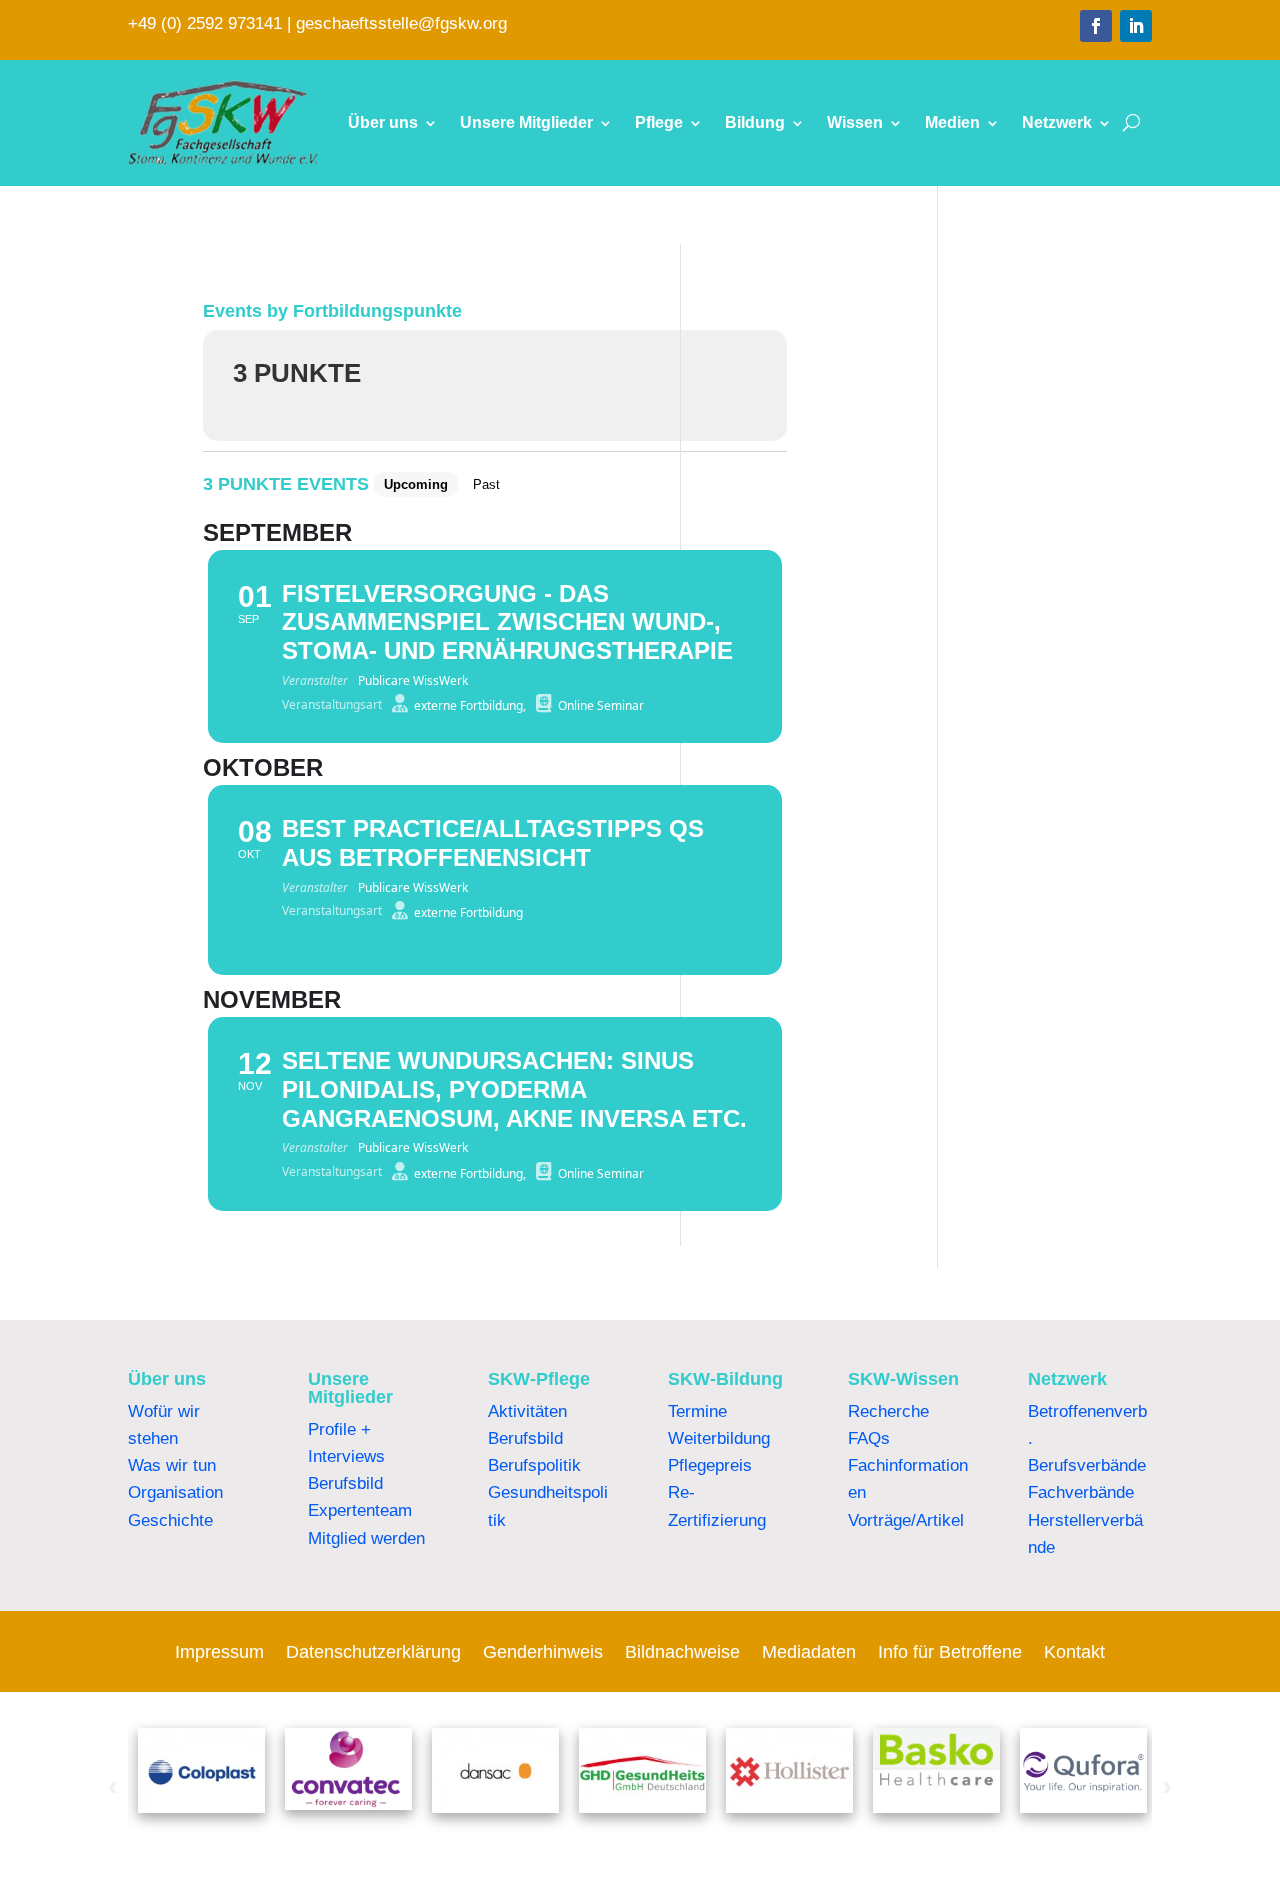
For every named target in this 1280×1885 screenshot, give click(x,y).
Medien (952, 122)
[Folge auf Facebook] (1096, 26)
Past (486, 484)
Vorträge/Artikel (906, 1520)
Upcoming (416, 484)
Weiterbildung (719, 1438)
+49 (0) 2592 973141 (205, 23)
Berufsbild (345, 1483)
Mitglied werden (366, 1538)
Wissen (855, 122)
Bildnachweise (682, 1653)
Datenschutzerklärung (373, 1653)
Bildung (755, 122)
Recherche (888, 1411)
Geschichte (170, 1520)
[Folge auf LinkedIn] (1136, 26)
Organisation (175, 1492)
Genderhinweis (543, 1653)
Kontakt (1074, 1653)
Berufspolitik (534, 1465)
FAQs (869, 1438)
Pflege (659, 122)
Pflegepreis (710, 1465)
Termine (697, 1411)
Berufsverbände (1087, 1465)
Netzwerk (1057, 122)
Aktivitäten (527, 1411)
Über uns (383, 122)
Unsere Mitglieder (526, 122)
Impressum (219, 1653)
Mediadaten (809, 1653)
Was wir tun (172, 1465)
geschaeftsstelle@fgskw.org (401, 23)
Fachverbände (1081, 1492)
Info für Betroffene (950, 1653)
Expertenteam (360, 1510)
